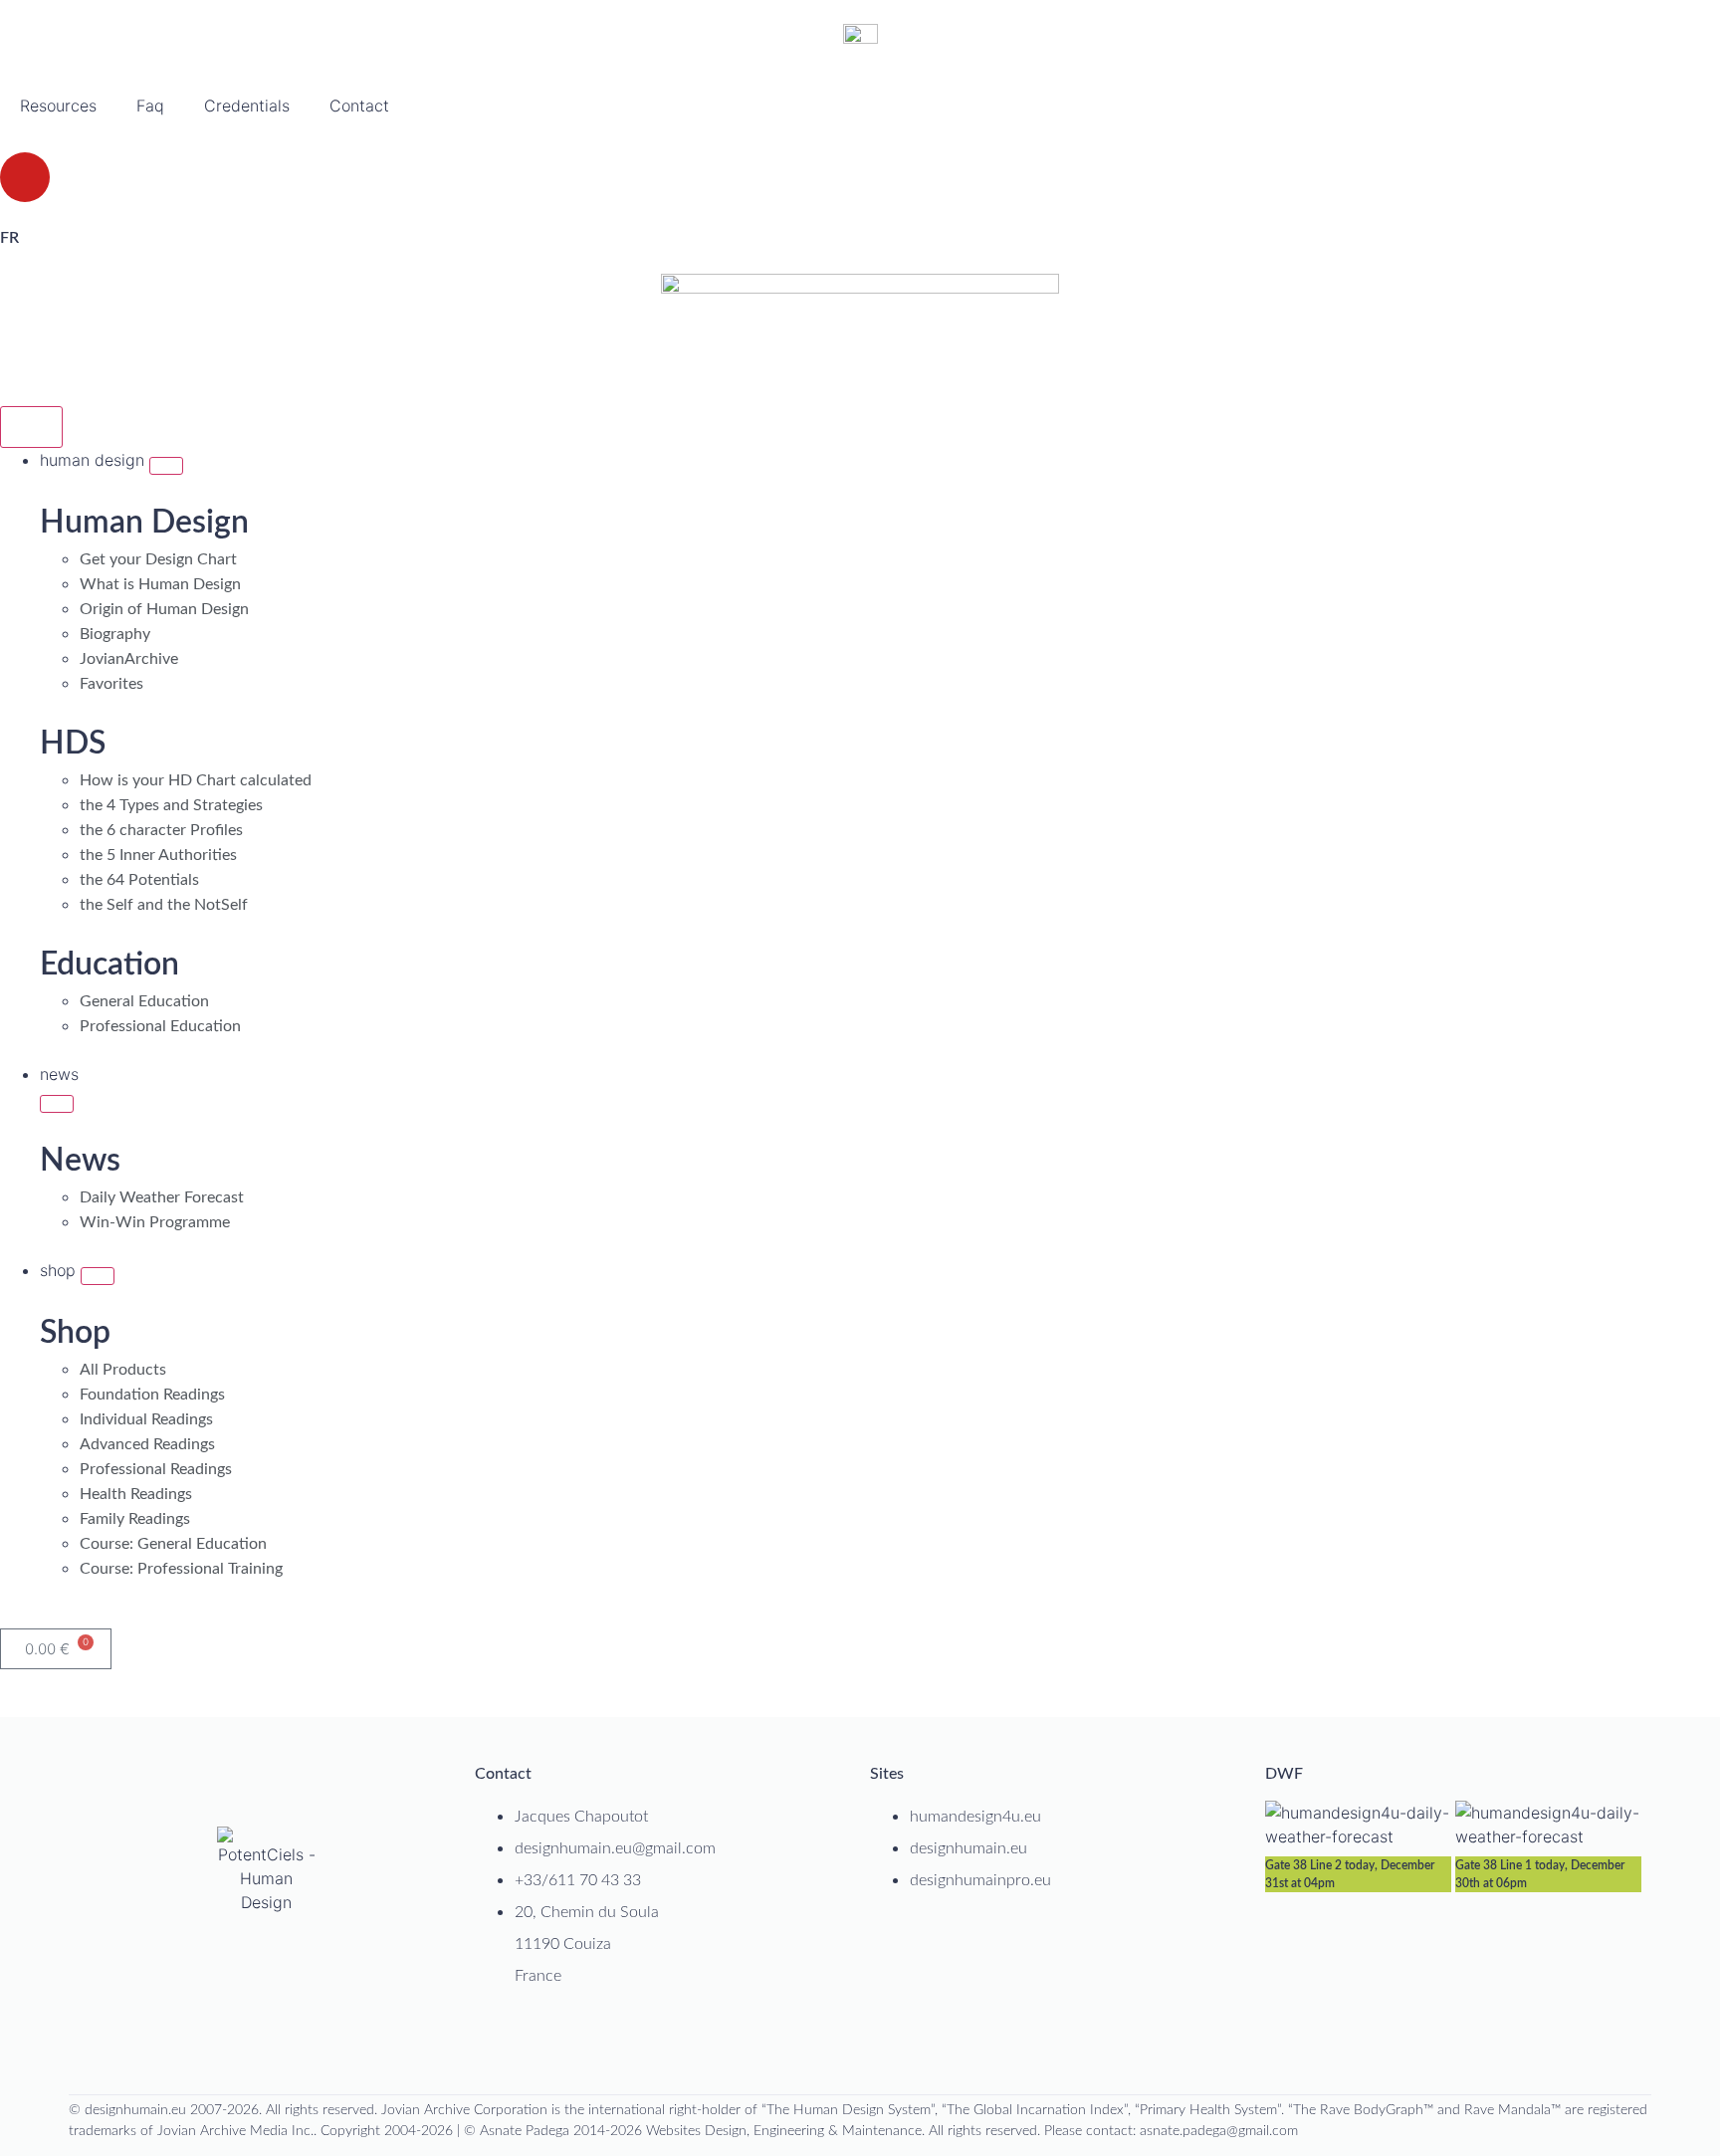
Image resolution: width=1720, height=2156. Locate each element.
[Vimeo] (938, 2041)
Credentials (247, 106)
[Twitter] (876, 2041)
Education (109, 965)
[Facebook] (783, 2041)
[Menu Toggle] (31, 427)
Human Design (144, 523)
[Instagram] (845, 2041)
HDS (73, 744)
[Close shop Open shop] (98, 1276)
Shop (75, 1333)
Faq (150, 106)
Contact (359, 106)
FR (9, 238)
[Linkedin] (814, 2041)
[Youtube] (25, 177)
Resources (58, 106)
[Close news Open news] (57, 1104)
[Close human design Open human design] (166, 466)
